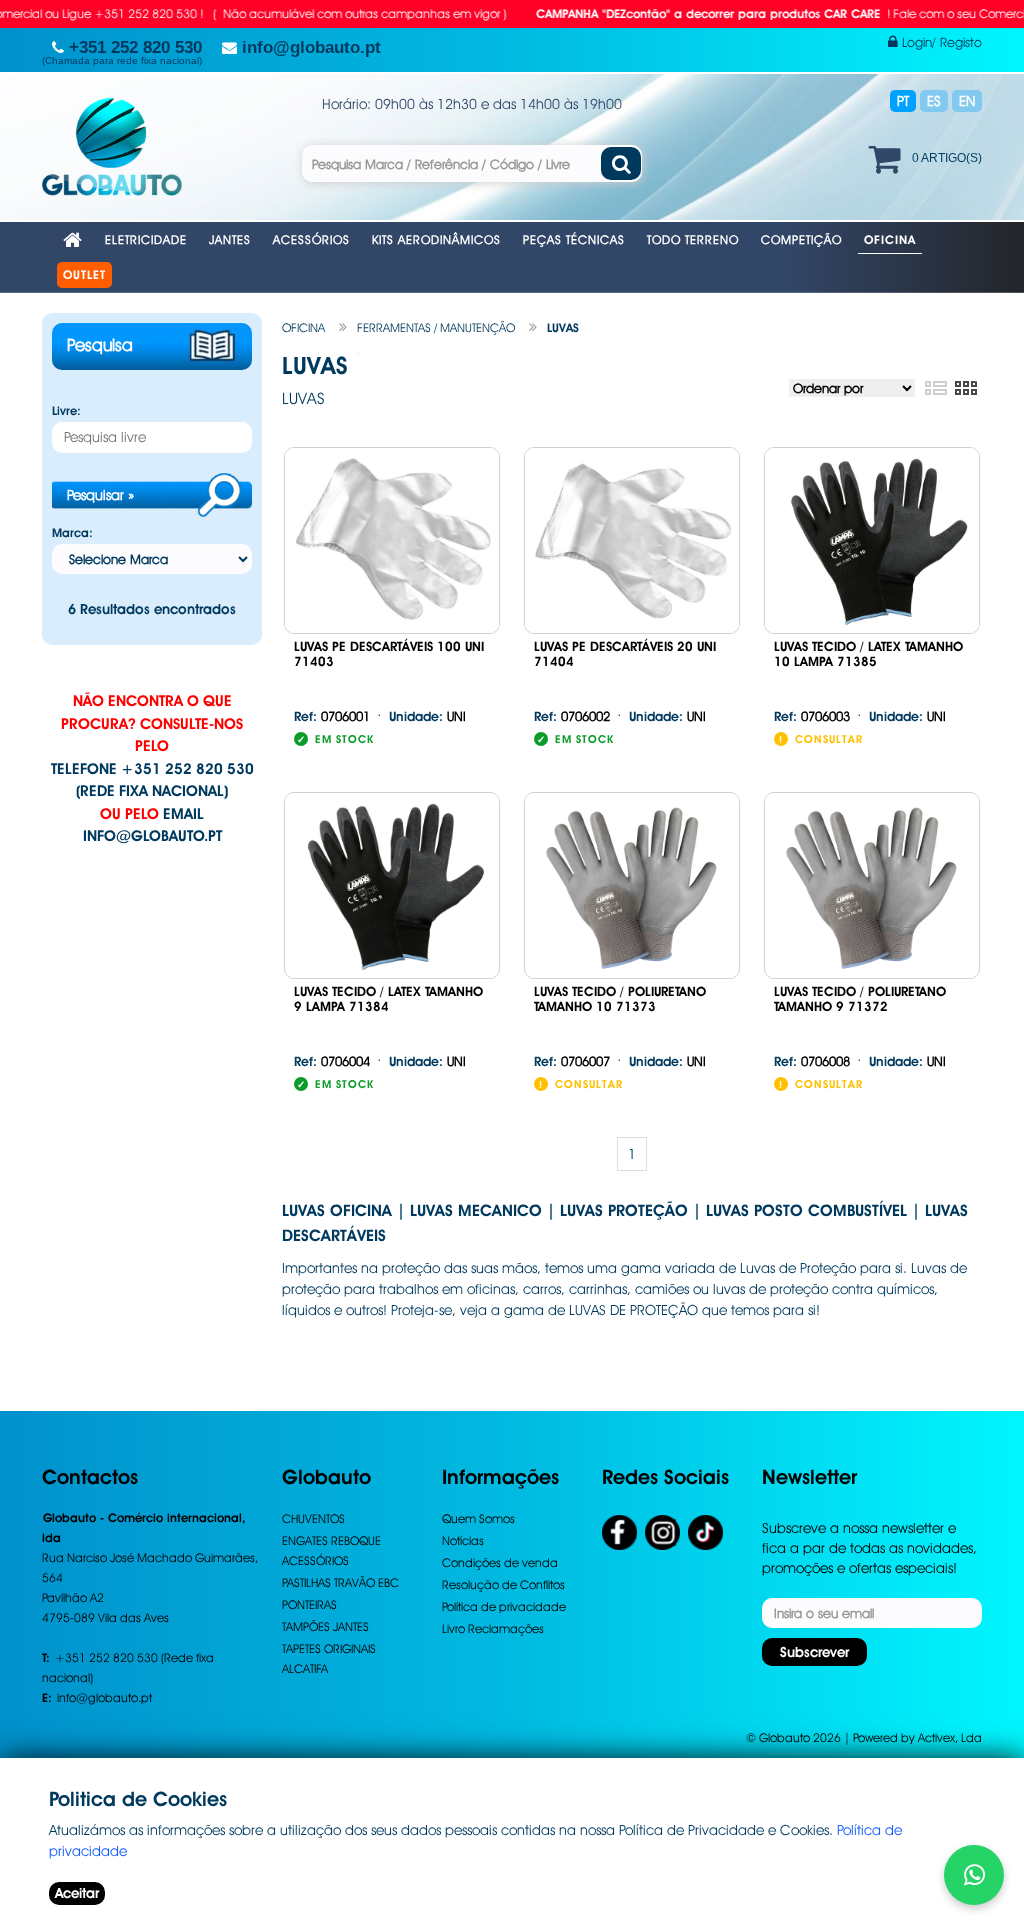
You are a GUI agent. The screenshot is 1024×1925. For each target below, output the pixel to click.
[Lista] (935, 389)
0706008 (812, 1061)
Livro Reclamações (493, 1628)
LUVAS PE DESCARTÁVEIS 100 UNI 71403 (389, 654)
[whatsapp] (974, 1875)
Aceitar (77, 1893)
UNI (427, 716)
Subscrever (814, 1652)
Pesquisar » (100, 495)
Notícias (463, 1540)
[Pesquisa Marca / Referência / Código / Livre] (621, 163)
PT (903, 101)
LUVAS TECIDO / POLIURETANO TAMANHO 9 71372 (860, 999)
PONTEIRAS (309, 1604)
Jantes (230, 239)
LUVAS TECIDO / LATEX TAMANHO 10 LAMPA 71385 (868, 654)
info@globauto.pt (152, 836)
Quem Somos (478, 1518)
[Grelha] (966, 389)
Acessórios (311, 239)
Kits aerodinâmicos (436, 239)
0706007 (572, 1061)
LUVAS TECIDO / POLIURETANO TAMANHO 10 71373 (620, 999)
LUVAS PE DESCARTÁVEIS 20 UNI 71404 (625, 654)
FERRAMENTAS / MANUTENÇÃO (436, 327)
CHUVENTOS (313, 1518)
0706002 (572, 716)
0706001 (332, 716)
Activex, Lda (950, 1737)
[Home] (73, 241)
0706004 (332, 1061)
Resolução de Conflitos (503, 1584)
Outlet (84, 275)
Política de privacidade (504, 1606)
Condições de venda (500, 1562)
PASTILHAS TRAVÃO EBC (340, 1582)
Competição (801, 239)
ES (934, 101)
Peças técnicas (574, 239)
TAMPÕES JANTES (325, 1626)
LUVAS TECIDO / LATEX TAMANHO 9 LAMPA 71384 (388, 999)
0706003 (812, 716)
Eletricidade (146, 239)
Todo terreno (693, 239)
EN (967, 101)
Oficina (890, 240)
